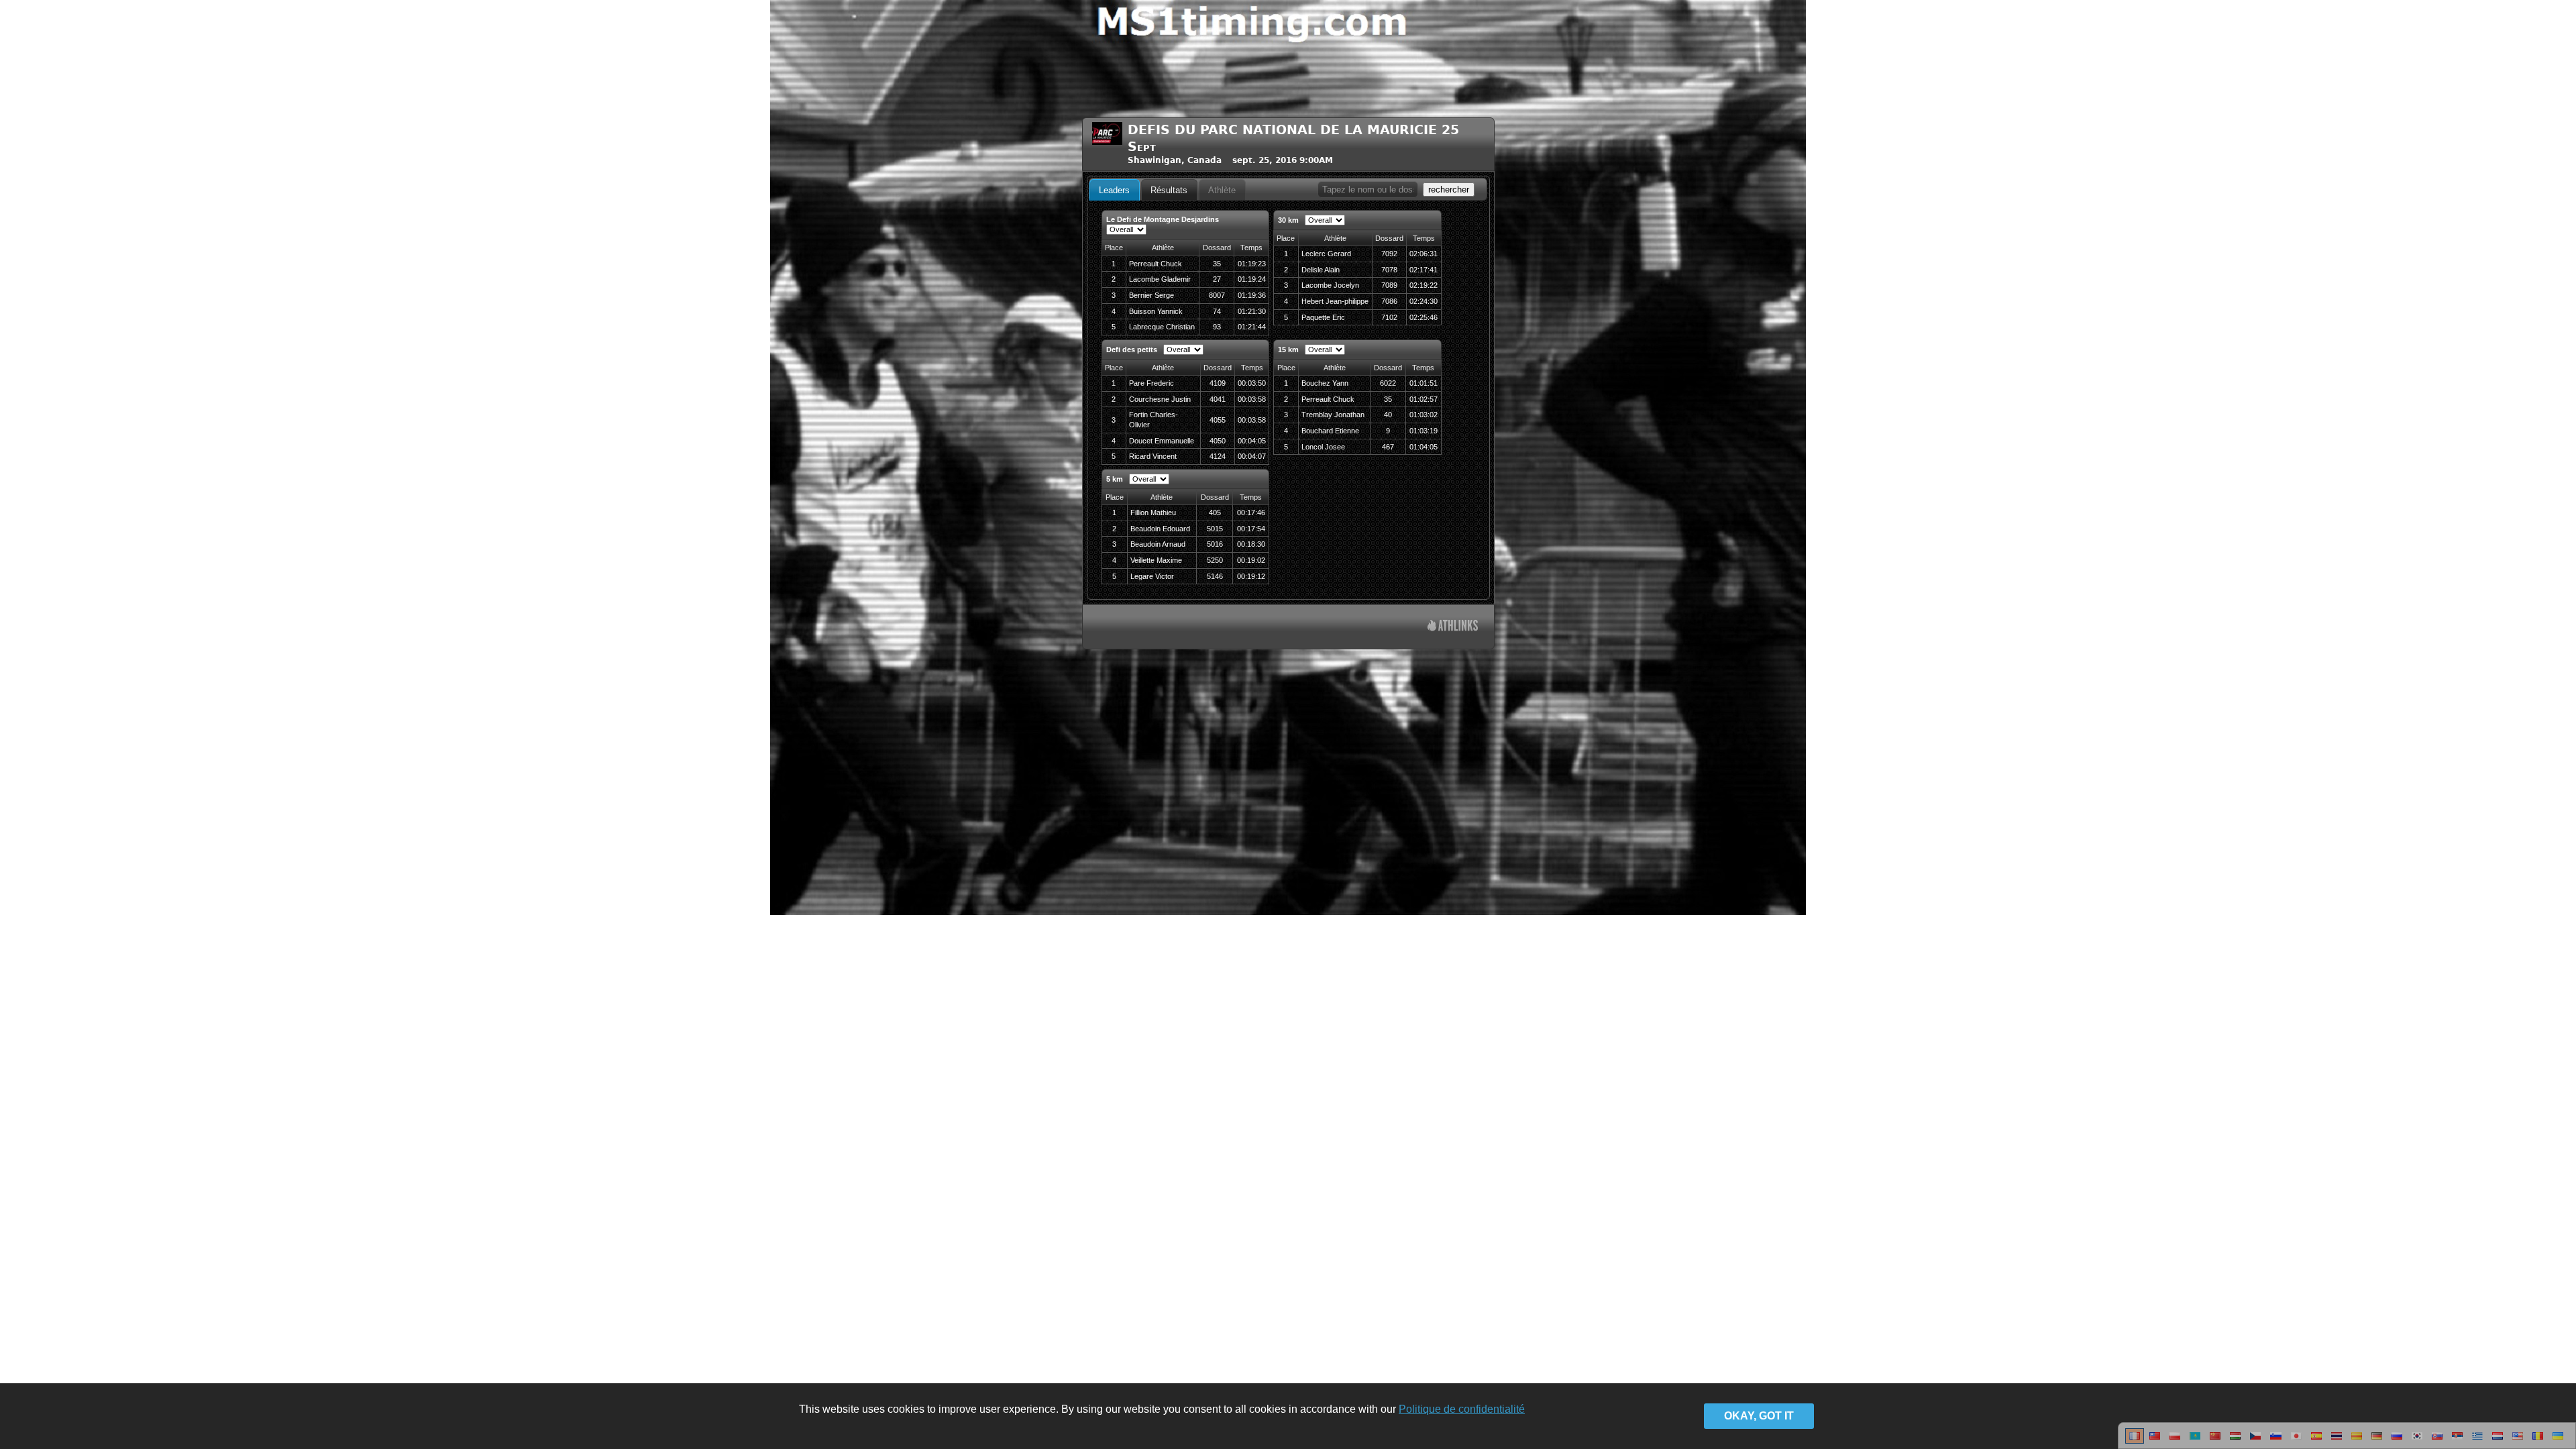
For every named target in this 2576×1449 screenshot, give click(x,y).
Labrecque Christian (1162, 327)
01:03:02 (1424, 415)
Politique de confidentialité (1462, 1409)
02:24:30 (1424, 301)
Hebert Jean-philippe (1335, 301)
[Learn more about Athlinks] (1453, 627)
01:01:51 (1424, 383)
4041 (1218, 399)
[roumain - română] (2538, 1441)
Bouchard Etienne (1330, 431)
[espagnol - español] (2316, 1441)
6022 (1388, 383)
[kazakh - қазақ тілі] (2195, 1441)
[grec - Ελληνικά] (2477, 1441)
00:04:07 (1252, 456)
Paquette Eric (1323, 317)
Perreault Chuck (1156, 264)
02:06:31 (1424, 254)
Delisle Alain (1321, 270)
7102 (1389, 317)
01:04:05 (1424, 447)
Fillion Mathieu (1153, 513)
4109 (1218, 383)
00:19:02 (1251, 560)
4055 (1218, 420)
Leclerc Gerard (1326, 254)
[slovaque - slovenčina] (2437, 1441)
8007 (1217, 295)
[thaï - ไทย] (2337, 1441)
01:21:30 (1252, 311)
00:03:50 (1252, 383)
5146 (1215, 576)
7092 (1389, 254)
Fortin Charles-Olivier (1153, 420)
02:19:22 (1424, 285)
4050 (1218, 441)
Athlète (1222, 190)
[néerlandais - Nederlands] (2498, 1441)
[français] (2135, 1441)
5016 (1215, 544)
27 (1217, 279)
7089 (1389, 285)
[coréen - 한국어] (2417, 1441)
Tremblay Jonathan (1333, 415)
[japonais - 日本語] (2296, 1441)
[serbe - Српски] (2457, 1441)
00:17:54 (1251, 529)
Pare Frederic (1151, 383)
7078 (1389, 270)
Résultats (1169, 190)
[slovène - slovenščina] (2276, 1441)
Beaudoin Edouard (1160, 529)
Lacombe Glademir (1160, 279)
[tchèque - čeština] (2255, 1441)
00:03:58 (1252, 399)
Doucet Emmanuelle (1162, 441)
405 (1215, 513)
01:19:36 (1252, 295)
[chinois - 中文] (2155, 1441)
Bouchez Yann (1325, 383)
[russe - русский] (2397, 1441)
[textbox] (1368, 190)
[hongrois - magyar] (2235, 1441)
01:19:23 (1252, 264)
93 (1217, 327)
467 (1388, 447)
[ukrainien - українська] (2558, 1441)
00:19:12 (1251, 576)
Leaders (1114, 190)
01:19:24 (1252, 279)
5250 (1215, 560)
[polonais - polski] (2175, 1441)
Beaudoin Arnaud (1158, 544)
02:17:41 (1424, 270)
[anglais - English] (2518, 1441)
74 (1217, 311)
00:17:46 (1251, 513)
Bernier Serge (1151, 295)
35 (1217, 264)
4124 (1218, 456)
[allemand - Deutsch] (2377, 1441)
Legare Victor (1152, 576)
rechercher (1449, 190)
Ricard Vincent (1153, 456)
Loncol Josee (1323, 447)
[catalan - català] (2357, 1441)
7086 (1389, 301)
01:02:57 (1424, 399)
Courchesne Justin (1160, 399)
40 (1388, 415)
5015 (1215, 529)
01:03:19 (1424, 431)
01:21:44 (1252, 327)
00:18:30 (1251, 544)
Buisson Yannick (1156, 311)
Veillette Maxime (1156, 560)
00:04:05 (1252, 441)
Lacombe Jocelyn (1330, 285)
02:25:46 (1424, 317)
